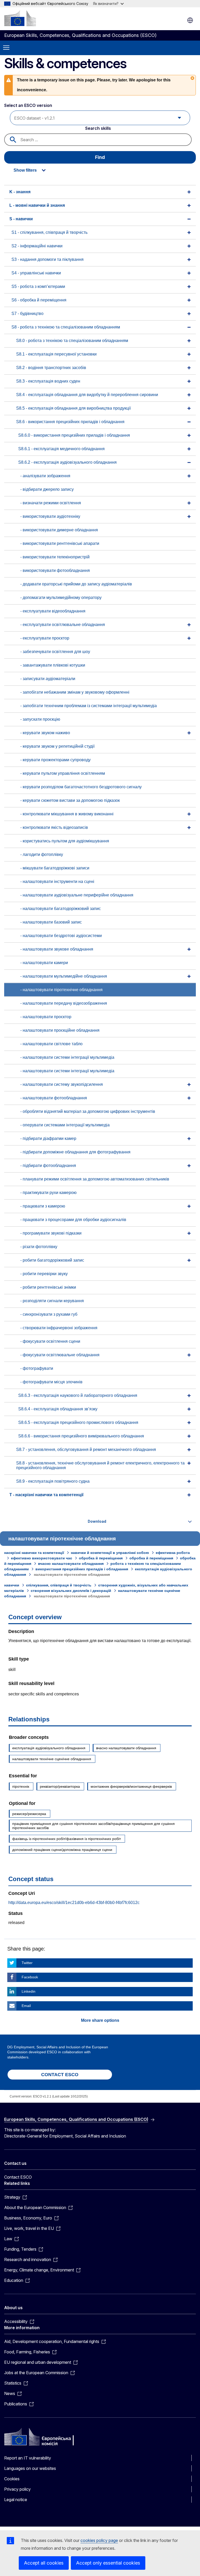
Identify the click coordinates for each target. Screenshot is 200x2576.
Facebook (30, 1977)
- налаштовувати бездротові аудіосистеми (61, 936)
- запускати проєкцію (40, 719)
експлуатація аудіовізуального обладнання (49, 1748)
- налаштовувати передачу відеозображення (64, 1003)
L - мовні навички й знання (37, 205)
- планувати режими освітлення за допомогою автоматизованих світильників (95, 1179)
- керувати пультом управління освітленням (63, 773)
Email (26, 2006)
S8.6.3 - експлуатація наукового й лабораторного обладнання (78, 1395)
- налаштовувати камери (44, 963)
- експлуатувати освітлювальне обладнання (63, 625)
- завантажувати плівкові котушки (53, 665)
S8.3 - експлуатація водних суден (48, 381)
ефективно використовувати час (42, 1558)
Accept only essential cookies (108, 2563)
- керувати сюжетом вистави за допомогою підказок (70, 800)
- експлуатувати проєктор (45, 638)
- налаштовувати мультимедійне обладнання (64, 976)
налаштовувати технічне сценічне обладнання (52, 1759)
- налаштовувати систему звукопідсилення (62, 1084)
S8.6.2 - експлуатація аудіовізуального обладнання (67, 462)
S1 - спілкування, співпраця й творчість (49, 232)
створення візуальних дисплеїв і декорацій (71, 1591)
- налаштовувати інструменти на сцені (57, 882)
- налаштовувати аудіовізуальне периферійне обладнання (77, 895)
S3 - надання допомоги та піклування (48, 259)
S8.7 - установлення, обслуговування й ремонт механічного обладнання (86, 1450)
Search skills (98, 128)
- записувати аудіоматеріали (48, 679)
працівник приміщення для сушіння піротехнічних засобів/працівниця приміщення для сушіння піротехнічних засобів (93, 1826)
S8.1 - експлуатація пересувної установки (56, 354)
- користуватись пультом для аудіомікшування (65, 841)
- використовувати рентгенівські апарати (60, 543)
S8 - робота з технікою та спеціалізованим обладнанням (66, 327)
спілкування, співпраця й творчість (59, 1585)
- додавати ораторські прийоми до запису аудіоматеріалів (76, 584)
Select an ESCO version (28, 105)
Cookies (12, 2479)
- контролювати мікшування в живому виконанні (67, 814)
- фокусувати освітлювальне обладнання (60, 1355)
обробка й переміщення (101, 1558)
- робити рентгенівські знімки (48, 1287)
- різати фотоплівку (39, 1247)
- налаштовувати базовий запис (51, 922)
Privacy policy (17, 2489)
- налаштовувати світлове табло (51, 1044)
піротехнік (21, 1786)
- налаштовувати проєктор (46, 1017)
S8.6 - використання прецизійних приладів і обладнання (70, 422)
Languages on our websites (30, 2468)
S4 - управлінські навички (36, 273)
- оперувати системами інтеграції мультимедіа (65, 1125)
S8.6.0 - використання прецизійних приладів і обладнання (74, 435)
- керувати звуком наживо (45, 733)
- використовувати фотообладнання (55, 570)
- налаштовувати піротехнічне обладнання (61, 990)
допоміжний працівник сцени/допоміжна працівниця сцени (62, 1850)
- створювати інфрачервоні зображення (59, 1328)
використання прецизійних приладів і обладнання (82, 1569)
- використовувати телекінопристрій (55, 557)
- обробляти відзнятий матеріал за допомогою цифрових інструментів (88, 1111)
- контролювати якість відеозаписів (54, 827)
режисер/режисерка (29, 1814)
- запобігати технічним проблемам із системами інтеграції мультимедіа (89, 706)
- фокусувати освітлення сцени (50, 1341)
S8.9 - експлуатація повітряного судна (53, 1481)
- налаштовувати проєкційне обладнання (60, 1030)
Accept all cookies (44, 2563)
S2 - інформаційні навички (37, 246)
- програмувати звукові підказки (51, 1233)
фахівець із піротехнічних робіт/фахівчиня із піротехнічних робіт (67, 1839)
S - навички (21, 219)
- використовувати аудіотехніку (50, 516)
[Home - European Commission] (20, 18)
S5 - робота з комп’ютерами (38, 286)
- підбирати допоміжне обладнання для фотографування (75, 1152)
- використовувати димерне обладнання (59, 530)
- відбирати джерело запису (47, 489)
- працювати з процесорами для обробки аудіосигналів (73, 1220)
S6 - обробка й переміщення (39, 300)
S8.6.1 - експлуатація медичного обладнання (61, 449)
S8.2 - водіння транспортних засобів (51, 368)
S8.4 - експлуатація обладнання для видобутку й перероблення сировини (87, 395)
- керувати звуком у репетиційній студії (57, 746)
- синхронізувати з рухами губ (49, 1314)
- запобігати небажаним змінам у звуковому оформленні (75, 692)
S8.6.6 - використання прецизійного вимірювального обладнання (81, 1436)
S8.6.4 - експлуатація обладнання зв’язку (58, 1409)
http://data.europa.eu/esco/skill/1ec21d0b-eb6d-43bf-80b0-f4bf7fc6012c (74, 1903)
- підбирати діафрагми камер (48, 1138)
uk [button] (190, 20)
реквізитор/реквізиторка (60, 1786)
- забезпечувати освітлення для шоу (55, 652)
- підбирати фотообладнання (48, 1166)
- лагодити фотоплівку (42, 854)
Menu (6, 48)
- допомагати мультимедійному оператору (61, 598)
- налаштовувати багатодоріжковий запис (61, 909)
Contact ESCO (18, 2177)
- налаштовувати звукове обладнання (57, 949)
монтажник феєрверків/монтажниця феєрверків (131, 1786)
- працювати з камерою (43, 1206)
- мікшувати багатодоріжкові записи (55, 868)
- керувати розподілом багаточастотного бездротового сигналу (81, 787)
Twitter (27, 1963)
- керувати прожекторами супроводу (55, 760)
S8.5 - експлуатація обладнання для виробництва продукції (73, 408)
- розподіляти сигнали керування (52, 1301)
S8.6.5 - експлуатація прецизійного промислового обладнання (78, 1422)
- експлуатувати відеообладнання (53, 611)
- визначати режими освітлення (51, 503)
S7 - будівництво (27, 314)
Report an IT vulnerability (28, 2458)
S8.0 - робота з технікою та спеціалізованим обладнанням (72, 341)
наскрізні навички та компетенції (34, 1553)
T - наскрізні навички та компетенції (46, 1495)
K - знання (20, 192)
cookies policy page (99, 2540)
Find (100, 157)
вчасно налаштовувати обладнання (71, 1564)
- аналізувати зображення (45, 476)
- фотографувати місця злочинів (51, 1382)
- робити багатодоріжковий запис (52, 1260)
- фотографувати (37, 1368)
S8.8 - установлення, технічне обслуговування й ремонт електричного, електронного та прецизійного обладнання (100, 1465)
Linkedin (29, 1991)
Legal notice (16, 2500)
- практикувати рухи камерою (48, 1193)
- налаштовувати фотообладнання (54, 1098)
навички (12, 1585)
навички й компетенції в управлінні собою (110, 1553)
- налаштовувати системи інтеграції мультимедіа (67, 1057)
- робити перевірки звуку (44, 1274)
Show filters (25, 170)
